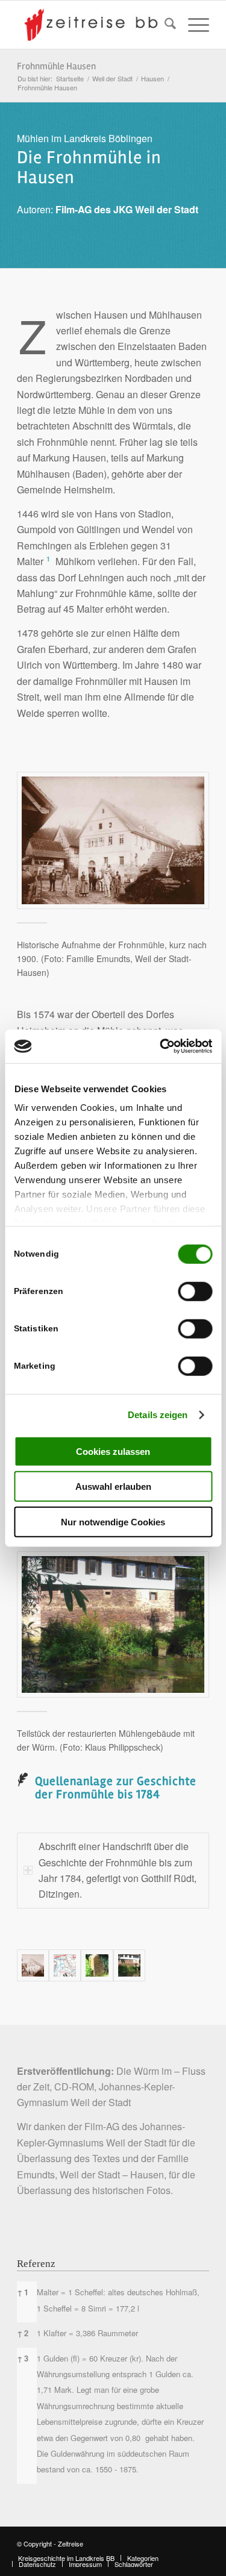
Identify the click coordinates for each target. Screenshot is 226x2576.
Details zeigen (158, 1415)
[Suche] (164, 25)
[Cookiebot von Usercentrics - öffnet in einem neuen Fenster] (161, 1046)
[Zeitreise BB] (94, 25)
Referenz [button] (36, 2264)
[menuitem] (164, 25)
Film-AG (102, 2126)
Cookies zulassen (113, 1451)
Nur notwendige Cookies (113, 1521)
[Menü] (193, 25)
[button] (48, 561)
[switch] (195, 1291)
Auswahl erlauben (113, 1487)
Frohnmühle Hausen (56, 66)
